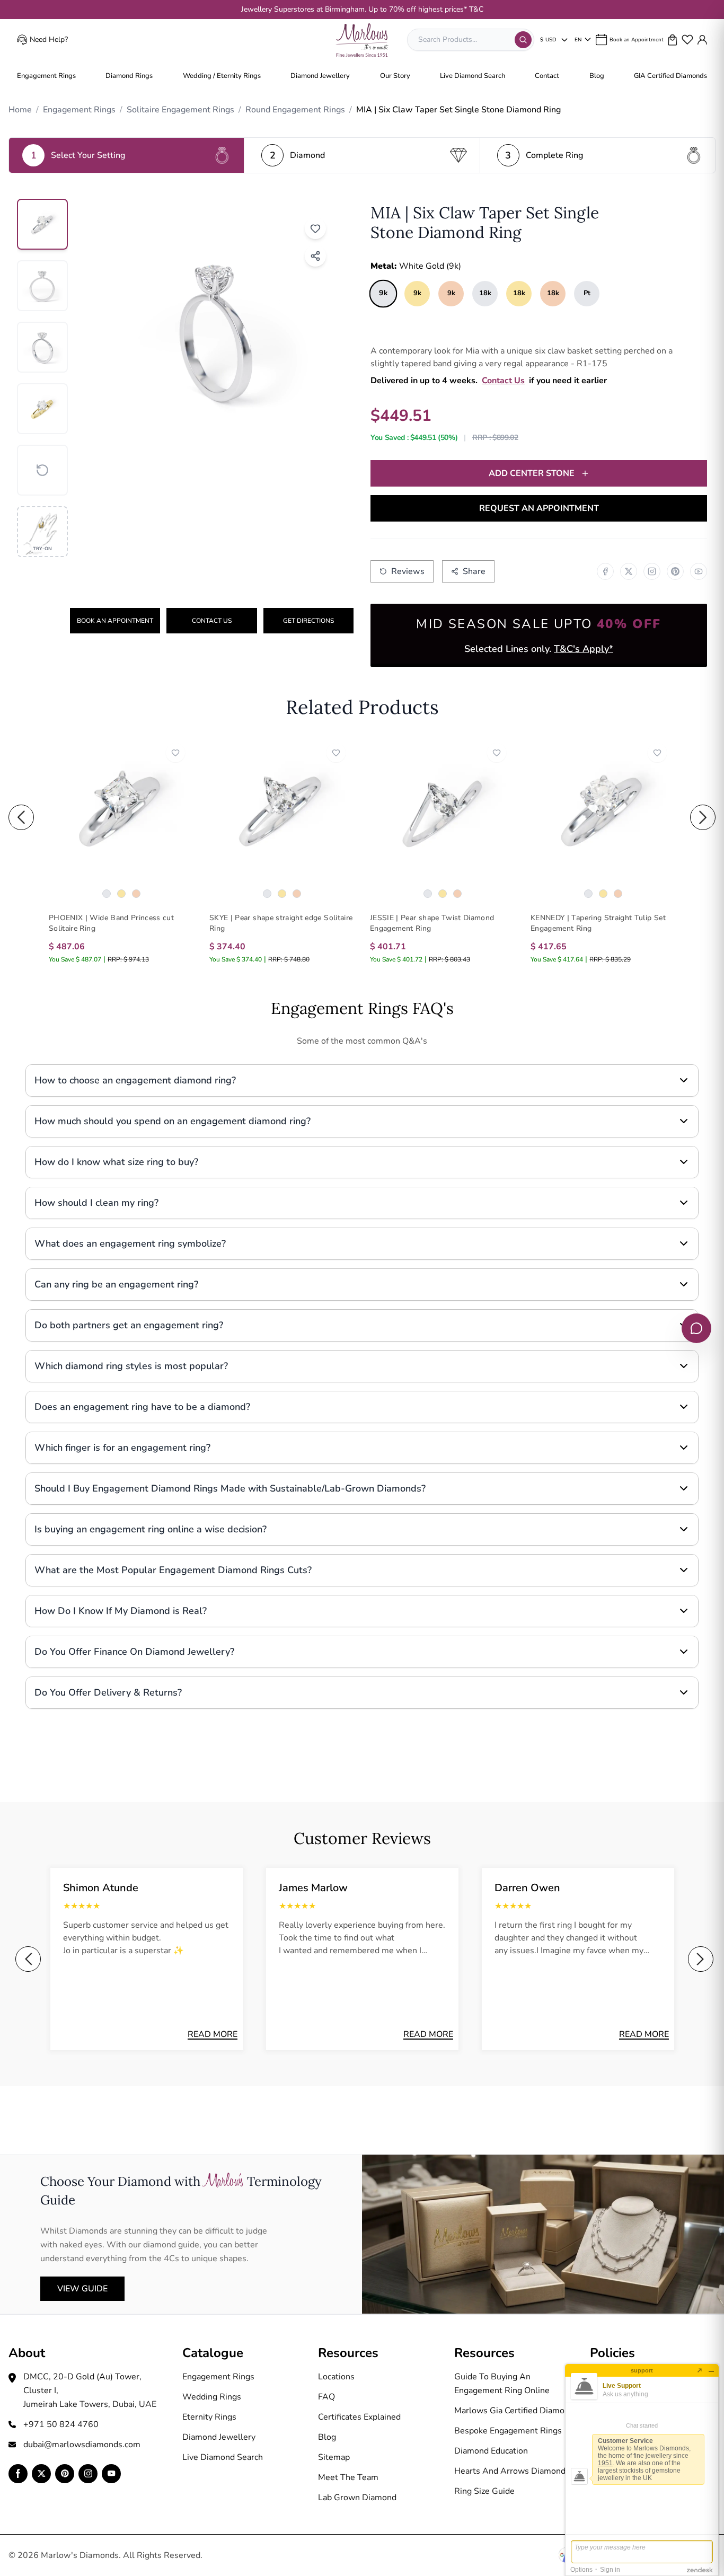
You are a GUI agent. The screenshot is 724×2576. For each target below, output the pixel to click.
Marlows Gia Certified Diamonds (516, 2411)
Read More (213, 2034)
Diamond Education (491, 2451)
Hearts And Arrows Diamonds (512, 2471)
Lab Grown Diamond (357, 2498)
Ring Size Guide (484, 2491)
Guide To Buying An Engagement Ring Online (502, 2384)
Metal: (416, 266)
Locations (336, 2377)
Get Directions (308, 621)
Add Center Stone (532, 473)
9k (383, 293)
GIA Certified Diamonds (670, 76)
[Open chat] (696, 1328)
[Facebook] (605, 571)
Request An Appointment (539, 508)
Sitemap (334, 2457)
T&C (476, 9)
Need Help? (49, 39)
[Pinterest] (675, 571)
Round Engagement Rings (295, 110)
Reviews (408, 571)
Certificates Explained (359, 2417)
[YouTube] (699, 571)
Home (20, 110)
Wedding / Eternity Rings (222, 76)
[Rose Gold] (136, 894)
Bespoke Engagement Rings (508, 2431)
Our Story (395, 76)
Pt (587, 293)
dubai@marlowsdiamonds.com (82, 2445)
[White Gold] (107, 894)
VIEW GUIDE (82, 2289)
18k (485, 293)
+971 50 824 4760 (61, 2424)
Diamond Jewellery (320, 76)
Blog (597, 76)
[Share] (315, 256)
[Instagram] (652, 571)
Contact (547, 76)
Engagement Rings (46, 76)
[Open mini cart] (673, 40)
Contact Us (212, 621)
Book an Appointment (637, 40)
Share (474, 571)
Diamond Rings (129, 76)
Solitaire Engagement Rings (180, 110)
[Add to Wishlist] (315, 228)
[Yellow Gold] (121, 894)
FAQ (326, 2397)
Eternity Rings (209, 2417)
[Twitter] (629, 571)
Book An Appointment (115, 621)
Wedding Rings (212, 2397)
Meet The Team (348, 2477)
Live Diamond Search (473, 76)
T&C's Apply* (584, 649)
